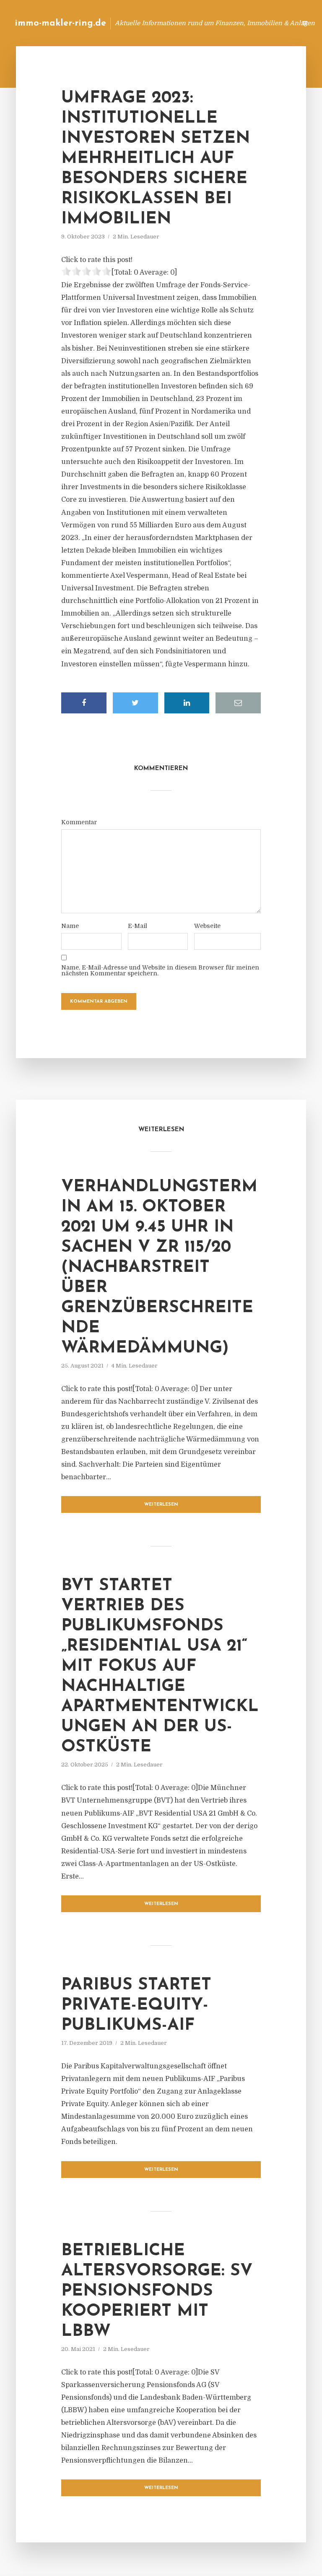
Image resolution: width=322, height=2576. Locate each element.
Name (70, 926)
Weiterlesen (161, 1505)
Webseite (207, 926)
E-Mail (138, 926)
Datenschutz (272, 23)
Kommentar (79, 822)
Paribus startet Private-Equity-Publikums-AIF (136, 2005)
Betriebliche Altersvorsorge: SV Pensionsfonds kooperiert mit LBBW (157, 2291)
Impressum (227, 23)
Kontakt (188, 23)
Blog (156, 23)
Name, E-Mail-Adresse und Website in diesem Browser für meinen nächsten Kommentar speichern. (160, 970)
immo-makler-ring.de (60, 23)
